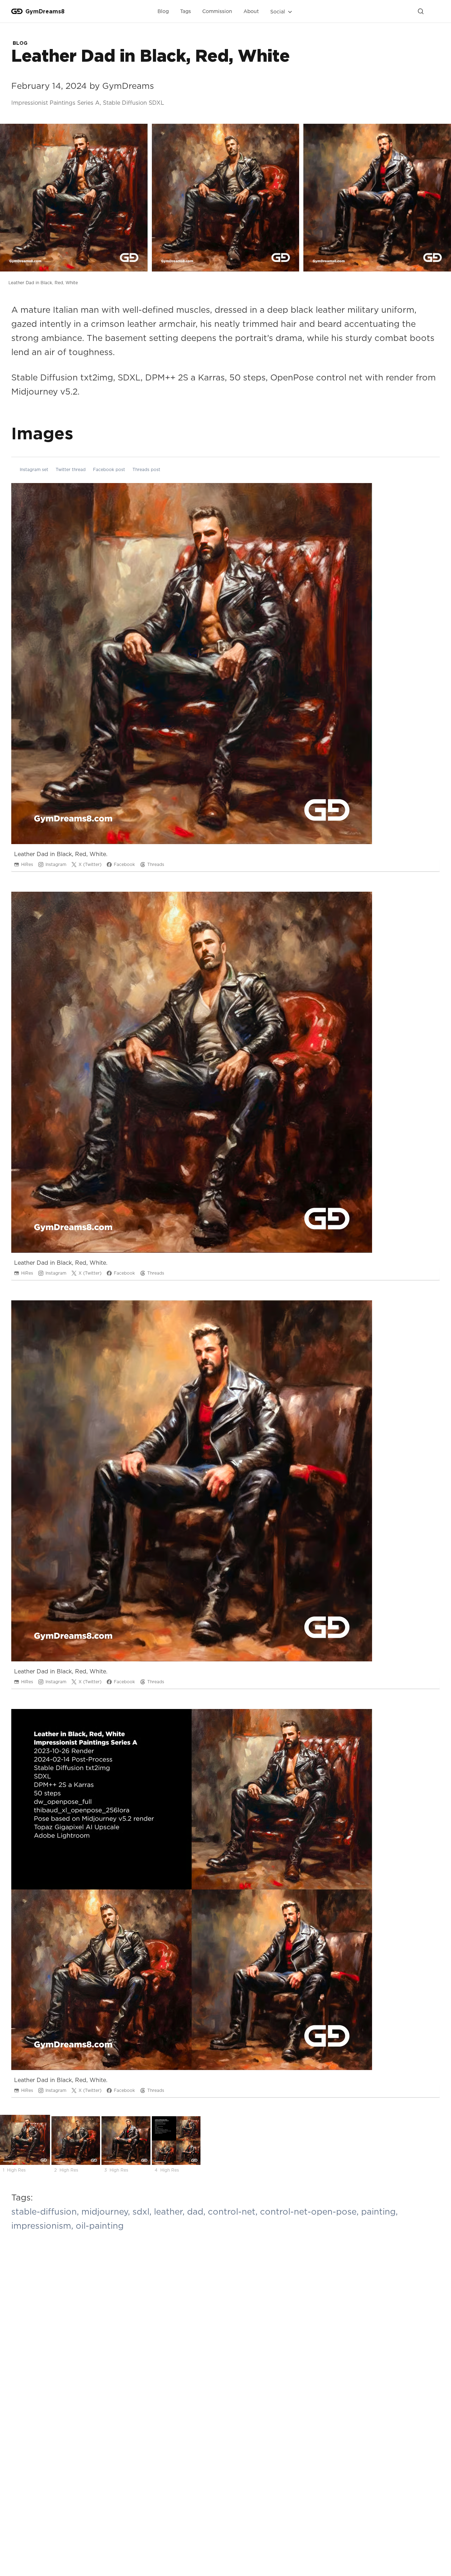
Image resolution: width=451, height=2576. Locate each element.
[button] (282, 12)
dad (197, 2211)
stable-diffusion (46, 2211)
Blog (163, 11)
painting (379, 2211)
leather (171, 2211)
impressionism (44, 2226)
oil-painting (100, 2226)
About (251, 11)
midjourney (107, 2211)
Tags (186, 11)
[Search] (421, 11)
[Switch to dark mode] (434, 11)
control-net (234, 2211)
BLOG (20, 43)
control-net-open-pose (311, 2211)
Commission (217, 11)
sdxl (143, 2211)
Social (278, 11)
